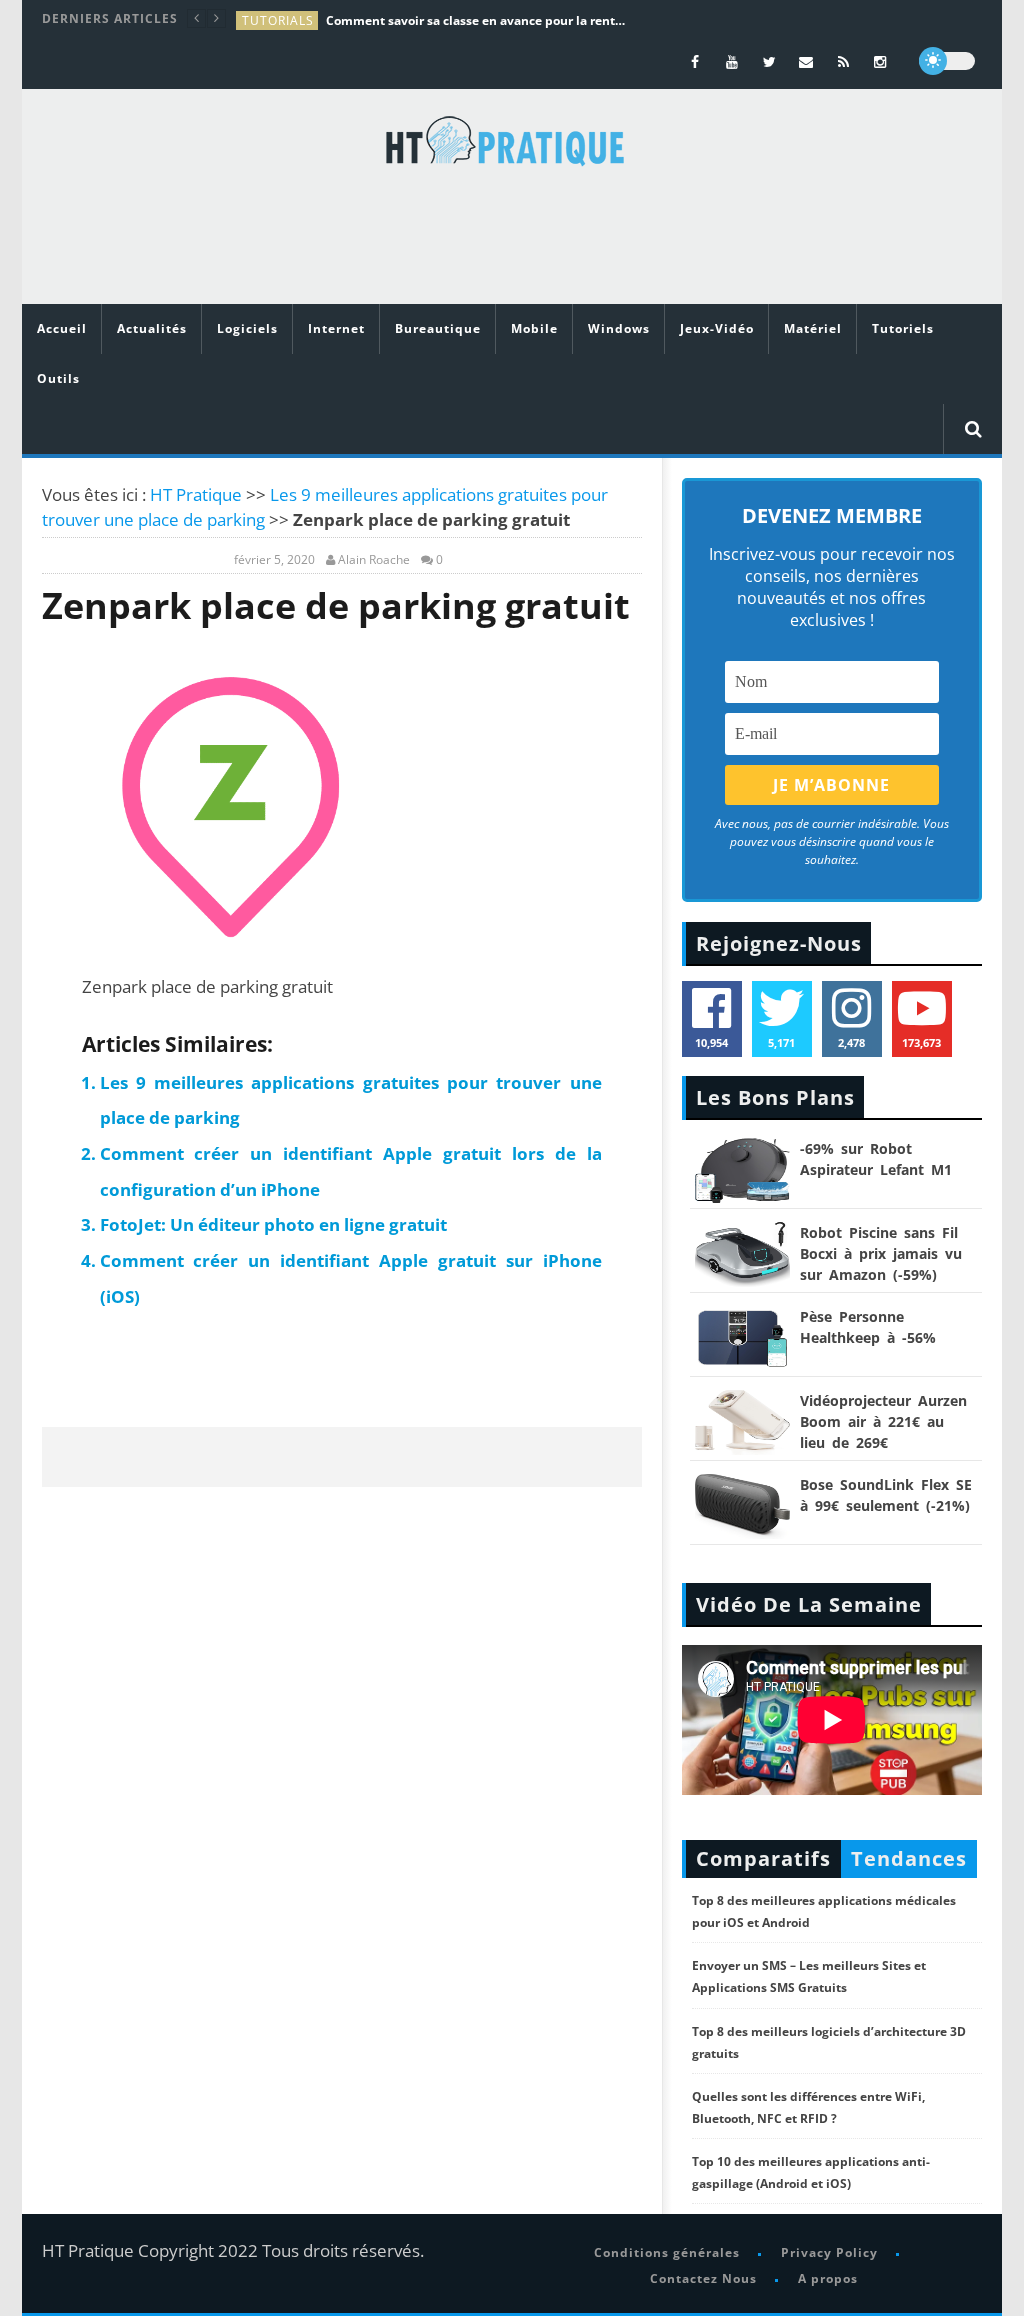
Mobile (534, 328)
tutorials (278, 20)
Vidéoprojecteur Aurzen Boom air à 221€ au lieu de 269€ (883, 1421)
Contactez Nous (703, 2278)
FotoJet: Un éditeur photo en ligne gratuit (273, 1224)
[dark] (947, 61)
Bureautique (438, 328)
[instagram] (880, 61)
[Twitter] (769, 61)
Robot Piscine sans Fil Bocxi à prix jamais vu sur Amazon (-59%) (881, 1253)
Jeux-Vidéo (717, 328)
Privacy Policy (829, 2252)
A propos (828, 2278)
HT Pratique (196, 494)
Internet (336, 328)
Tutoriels (903, 328)
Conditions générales (667, 2252)
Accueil (62, 328)
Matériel (813, 328)
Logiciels (247, 328)
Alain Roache (374, 560)
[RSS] (843, 61)
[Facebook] (695, 61)
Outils (58, 378)
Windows (619, 328)
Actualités (152, 328)
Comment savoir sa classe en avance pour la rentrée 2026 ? (476, 20)
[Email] (806, 61)
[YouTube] (732, 61)
